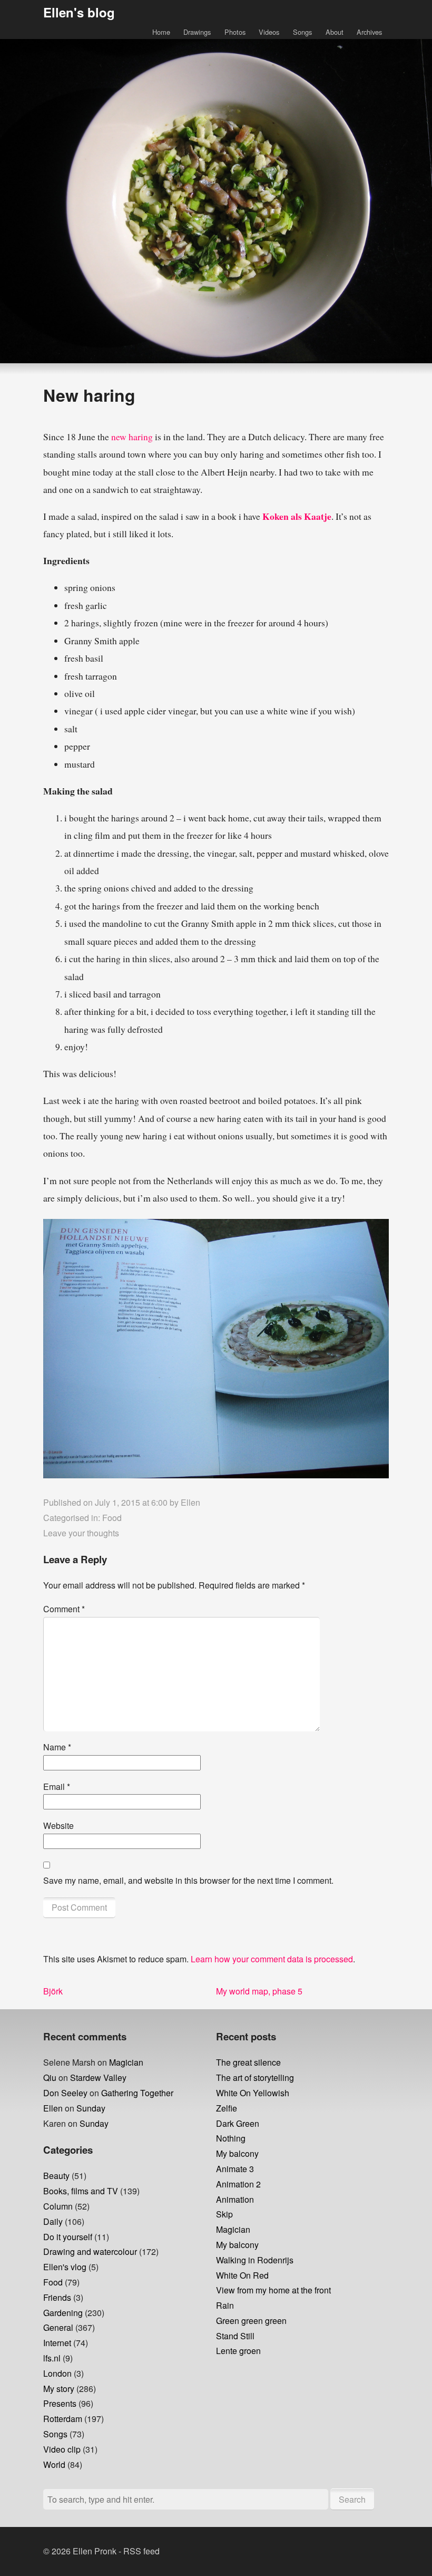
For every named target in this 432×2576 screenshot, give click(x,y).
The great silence (248, 2062)
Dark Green (238, 2123)
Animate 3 (235, 2169)
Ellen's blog (79, 12)
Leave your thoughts (81, 1533)
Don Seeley (65, 2093)
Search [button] (352, 2499)
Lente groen (238, 2351)
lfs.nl (52, 2358)
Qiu (50, 2078)
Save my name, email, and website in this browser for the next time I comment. (188, 1880)
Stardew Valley (98, 2078)
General (58, 2327)
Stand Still (235, 2336)
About (335, 32)
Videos (269, 32)
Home (161, 32)
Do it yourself (68, 2237)
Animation (235, 2199)
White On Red (242, 2275)
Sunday (91, 2108)
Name (57, 1747)
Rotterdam (63, 2419)
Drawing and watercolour (90, 2251)
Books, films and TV (81, 2191)
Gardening (63, 2313)
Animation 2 (238, 2184)
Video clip (62, 2449)
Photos (235, 32)
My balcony (237, 2153)
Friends (57, 2297)
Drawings (197, 32)
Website (58, 1826)
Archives (369, 32)
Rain (225, 2305)
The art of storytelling (255, 2078)
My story (59, 2389)
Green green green (251, 2321)
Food (112, 1518)
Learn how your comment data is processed (272, 1959)
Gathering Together (137, 2093)
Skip (224, 2214)
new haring (132, 437)
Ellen (190, 1502)
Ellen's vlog (65, 2267)
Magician (126, 2062)
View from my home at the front (273, 2290)
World (54, 2464)
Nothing (231, 2138)
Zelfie (227, 2108)
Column (58, 2206)
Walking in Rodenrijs (255, 2260)
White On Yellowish (253, 2093)
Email (57, 1786)
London (57, 2373)
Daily (53, 2221)
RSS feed (141, 2551)
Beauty (56, 2176)
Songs (302, 32)
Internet (57, 2343)
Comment (64, 1609)
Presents (60, 2403)
